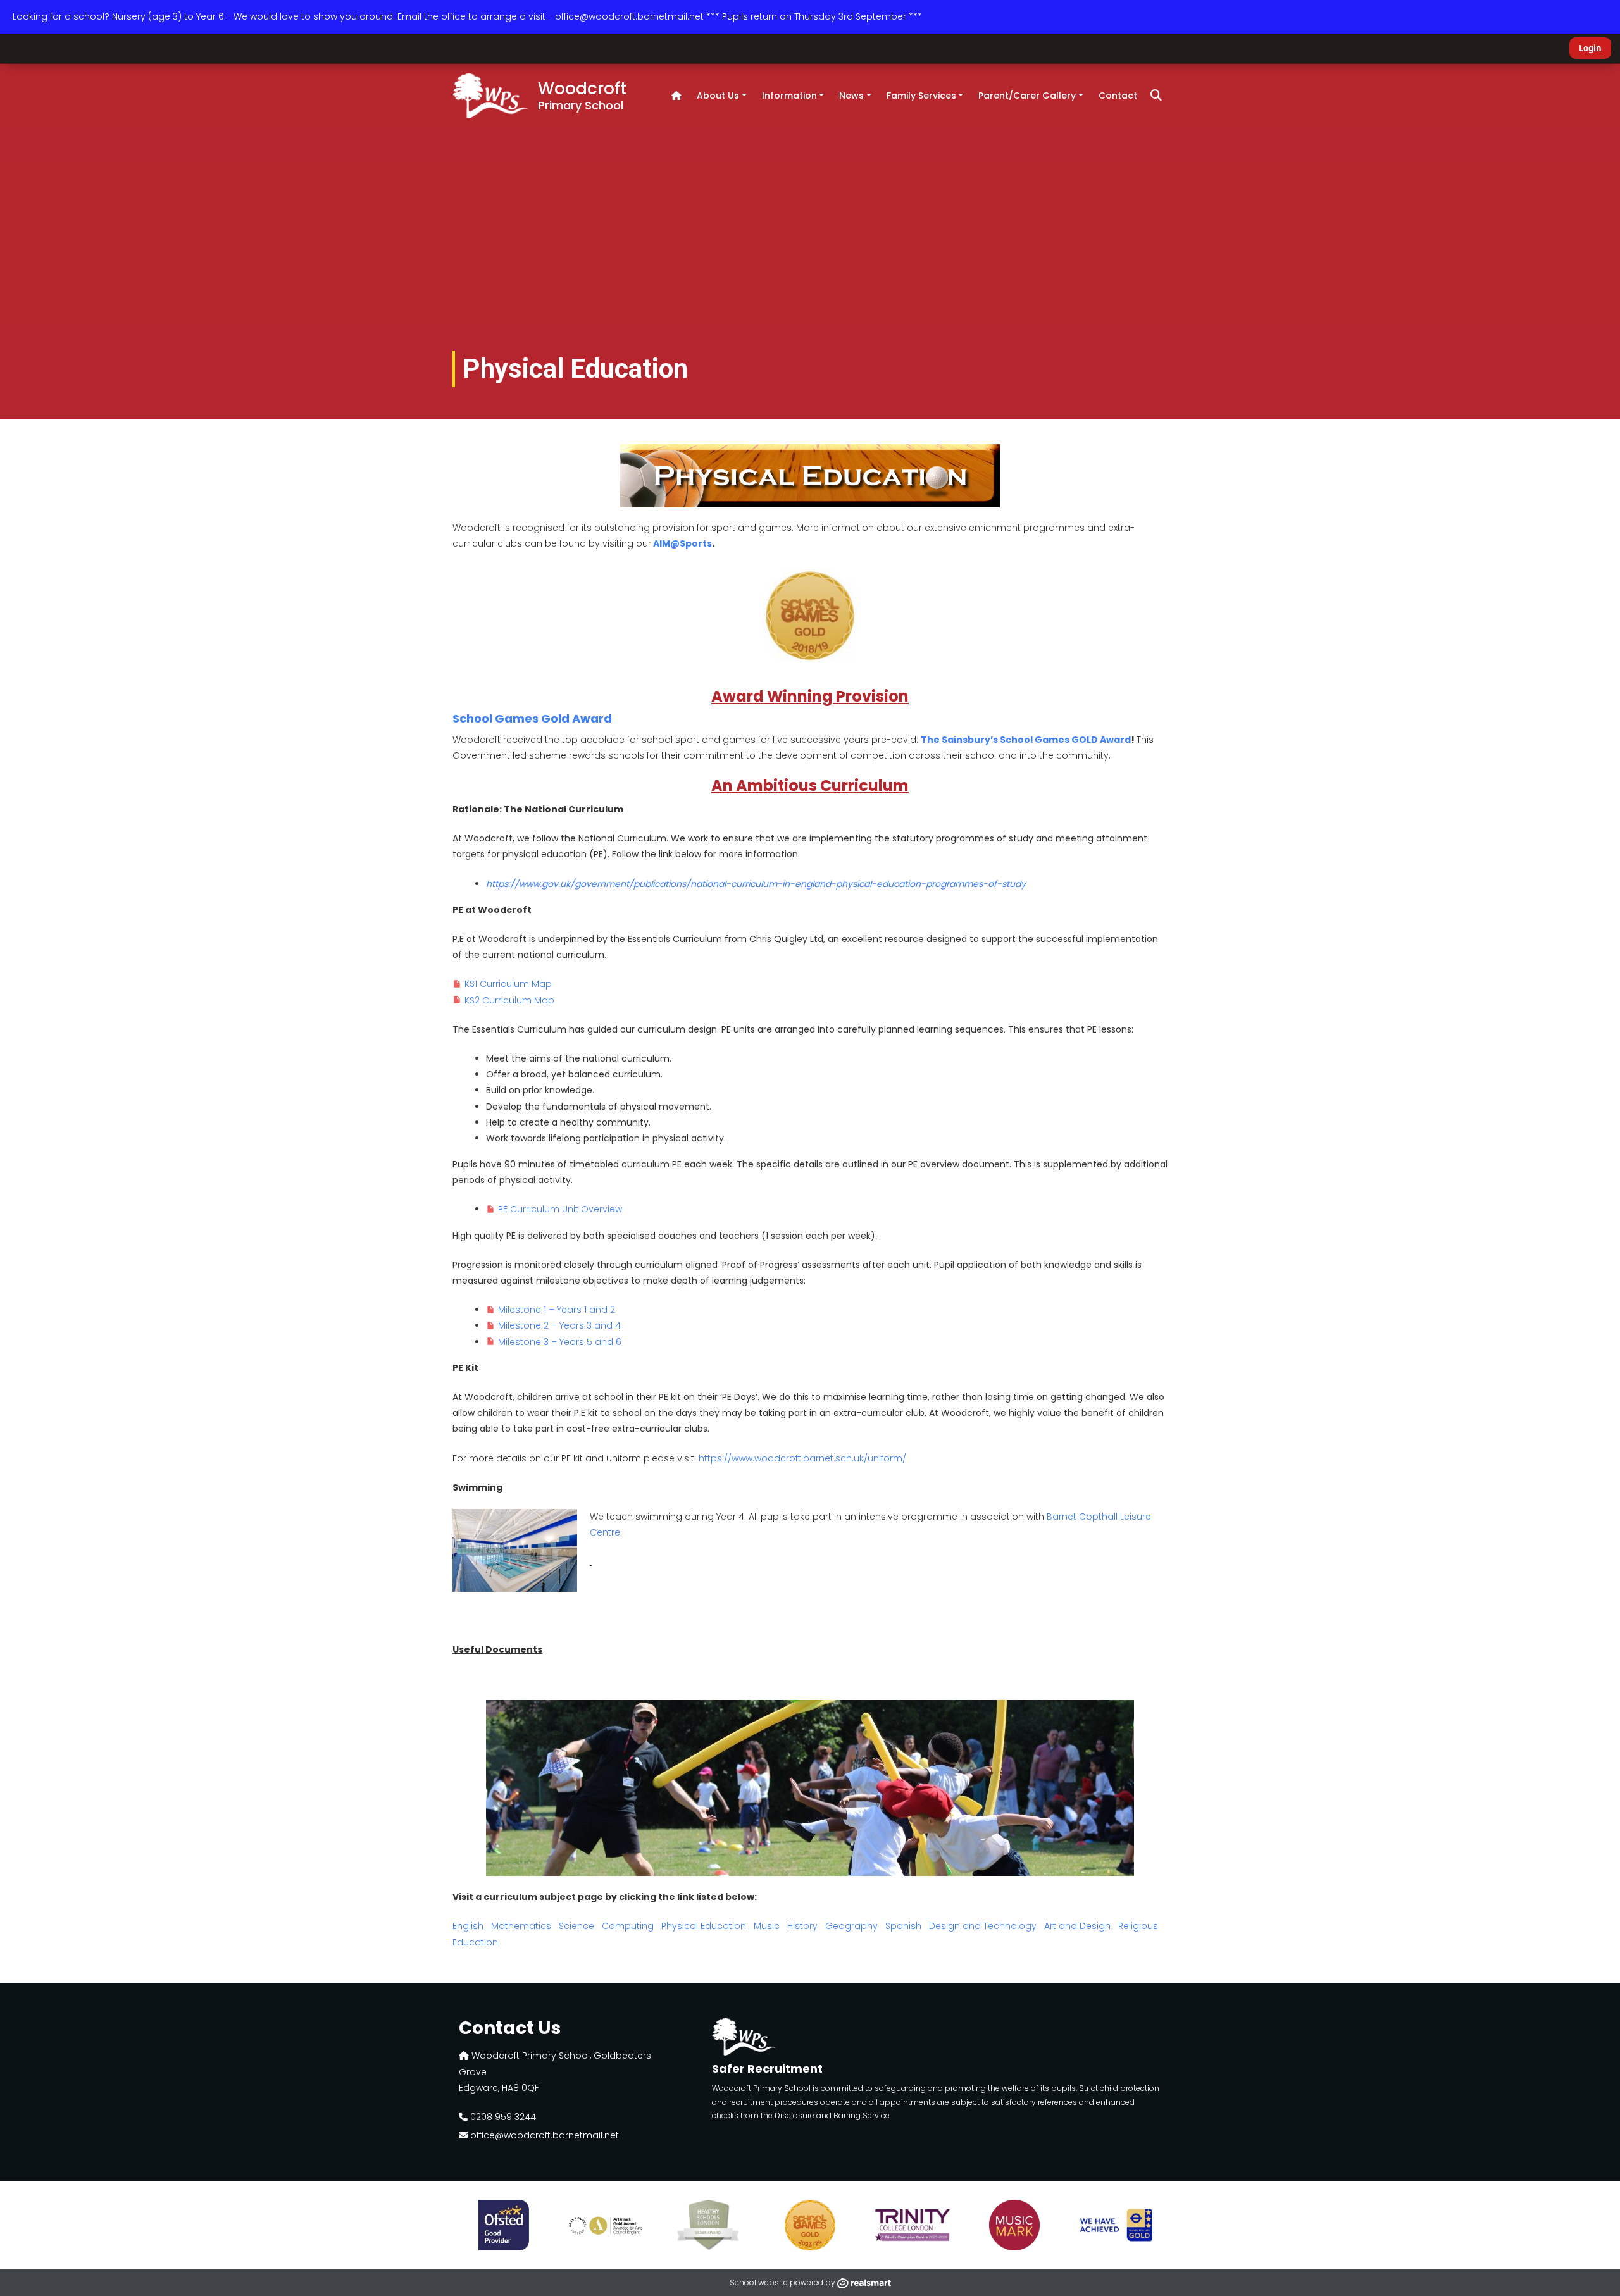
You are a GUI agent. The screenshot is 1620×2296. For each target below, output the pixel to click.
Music (768, 1926)
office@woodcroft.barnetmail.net (543, 2135)
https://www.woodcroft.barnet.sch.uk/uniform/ (802, 1458)
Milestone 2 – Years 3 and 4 (559, 1325)
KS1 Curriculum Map (508, 984)
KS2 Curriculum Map (509, 1000)
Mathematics (521, 1926)
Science (578, 1926)
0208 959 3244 (502, 2117)
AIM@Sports (682, 543)
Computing (629, 1926)
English (468, 1926)
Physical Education (704, 1926)
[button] (1156, 96)
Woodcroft (582, 95)
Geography (851, 1926)
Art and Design (1077, 1926)
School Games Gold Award (532, 718)
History (802, 1926)
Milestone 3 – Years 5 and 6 (560, 1342)
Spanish (903, 1926)
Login (1590, 48)
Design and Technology (983, 1926)
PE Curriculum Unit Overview (561, 1209)
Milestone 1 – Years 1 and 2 (557, 1310)
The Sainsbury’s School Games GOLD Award (1026, 740)
